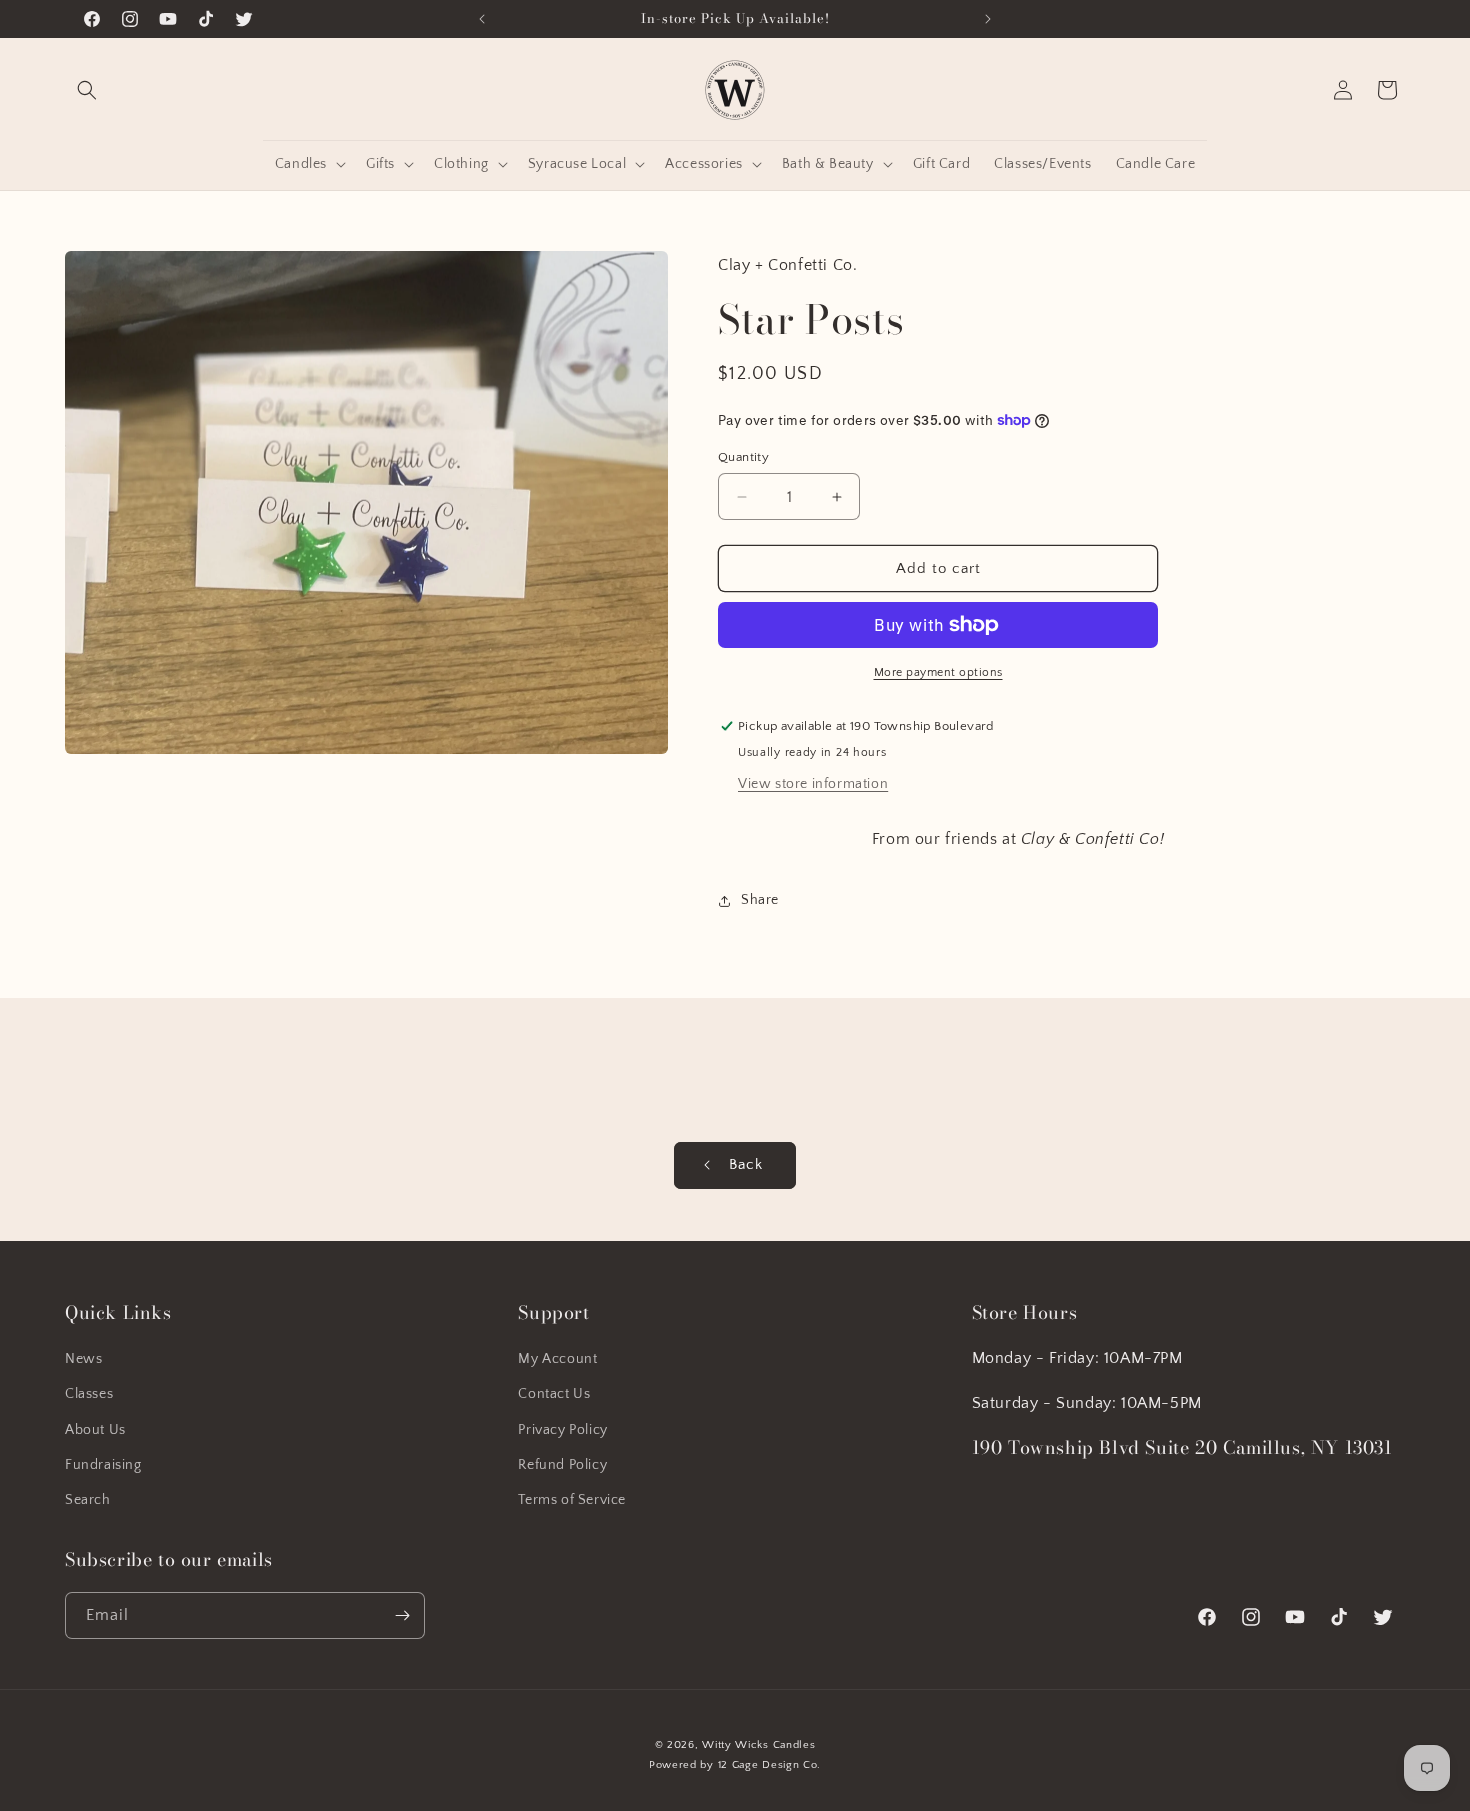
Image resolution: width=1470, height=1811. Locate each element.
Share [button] (760, 900)
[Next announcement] (988, 19)
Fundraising (103, 1465)
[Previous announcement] (482, 19)
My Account (557, 1359)
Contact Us (554, 1394)
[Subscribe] (402, 1615)
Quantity (743, 457)
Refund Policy (562, 1465)
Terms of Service (572, 1500)
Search (88, 1500)
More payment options (938, 672)
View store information (813, 784)
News (83, 1359)
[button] (87, 90)
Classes (89, 1394)
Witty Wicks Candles (758, 1745)
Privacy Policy (562, 1430)
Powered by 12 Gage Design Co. (735, 1765)
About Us (95, 1430)
